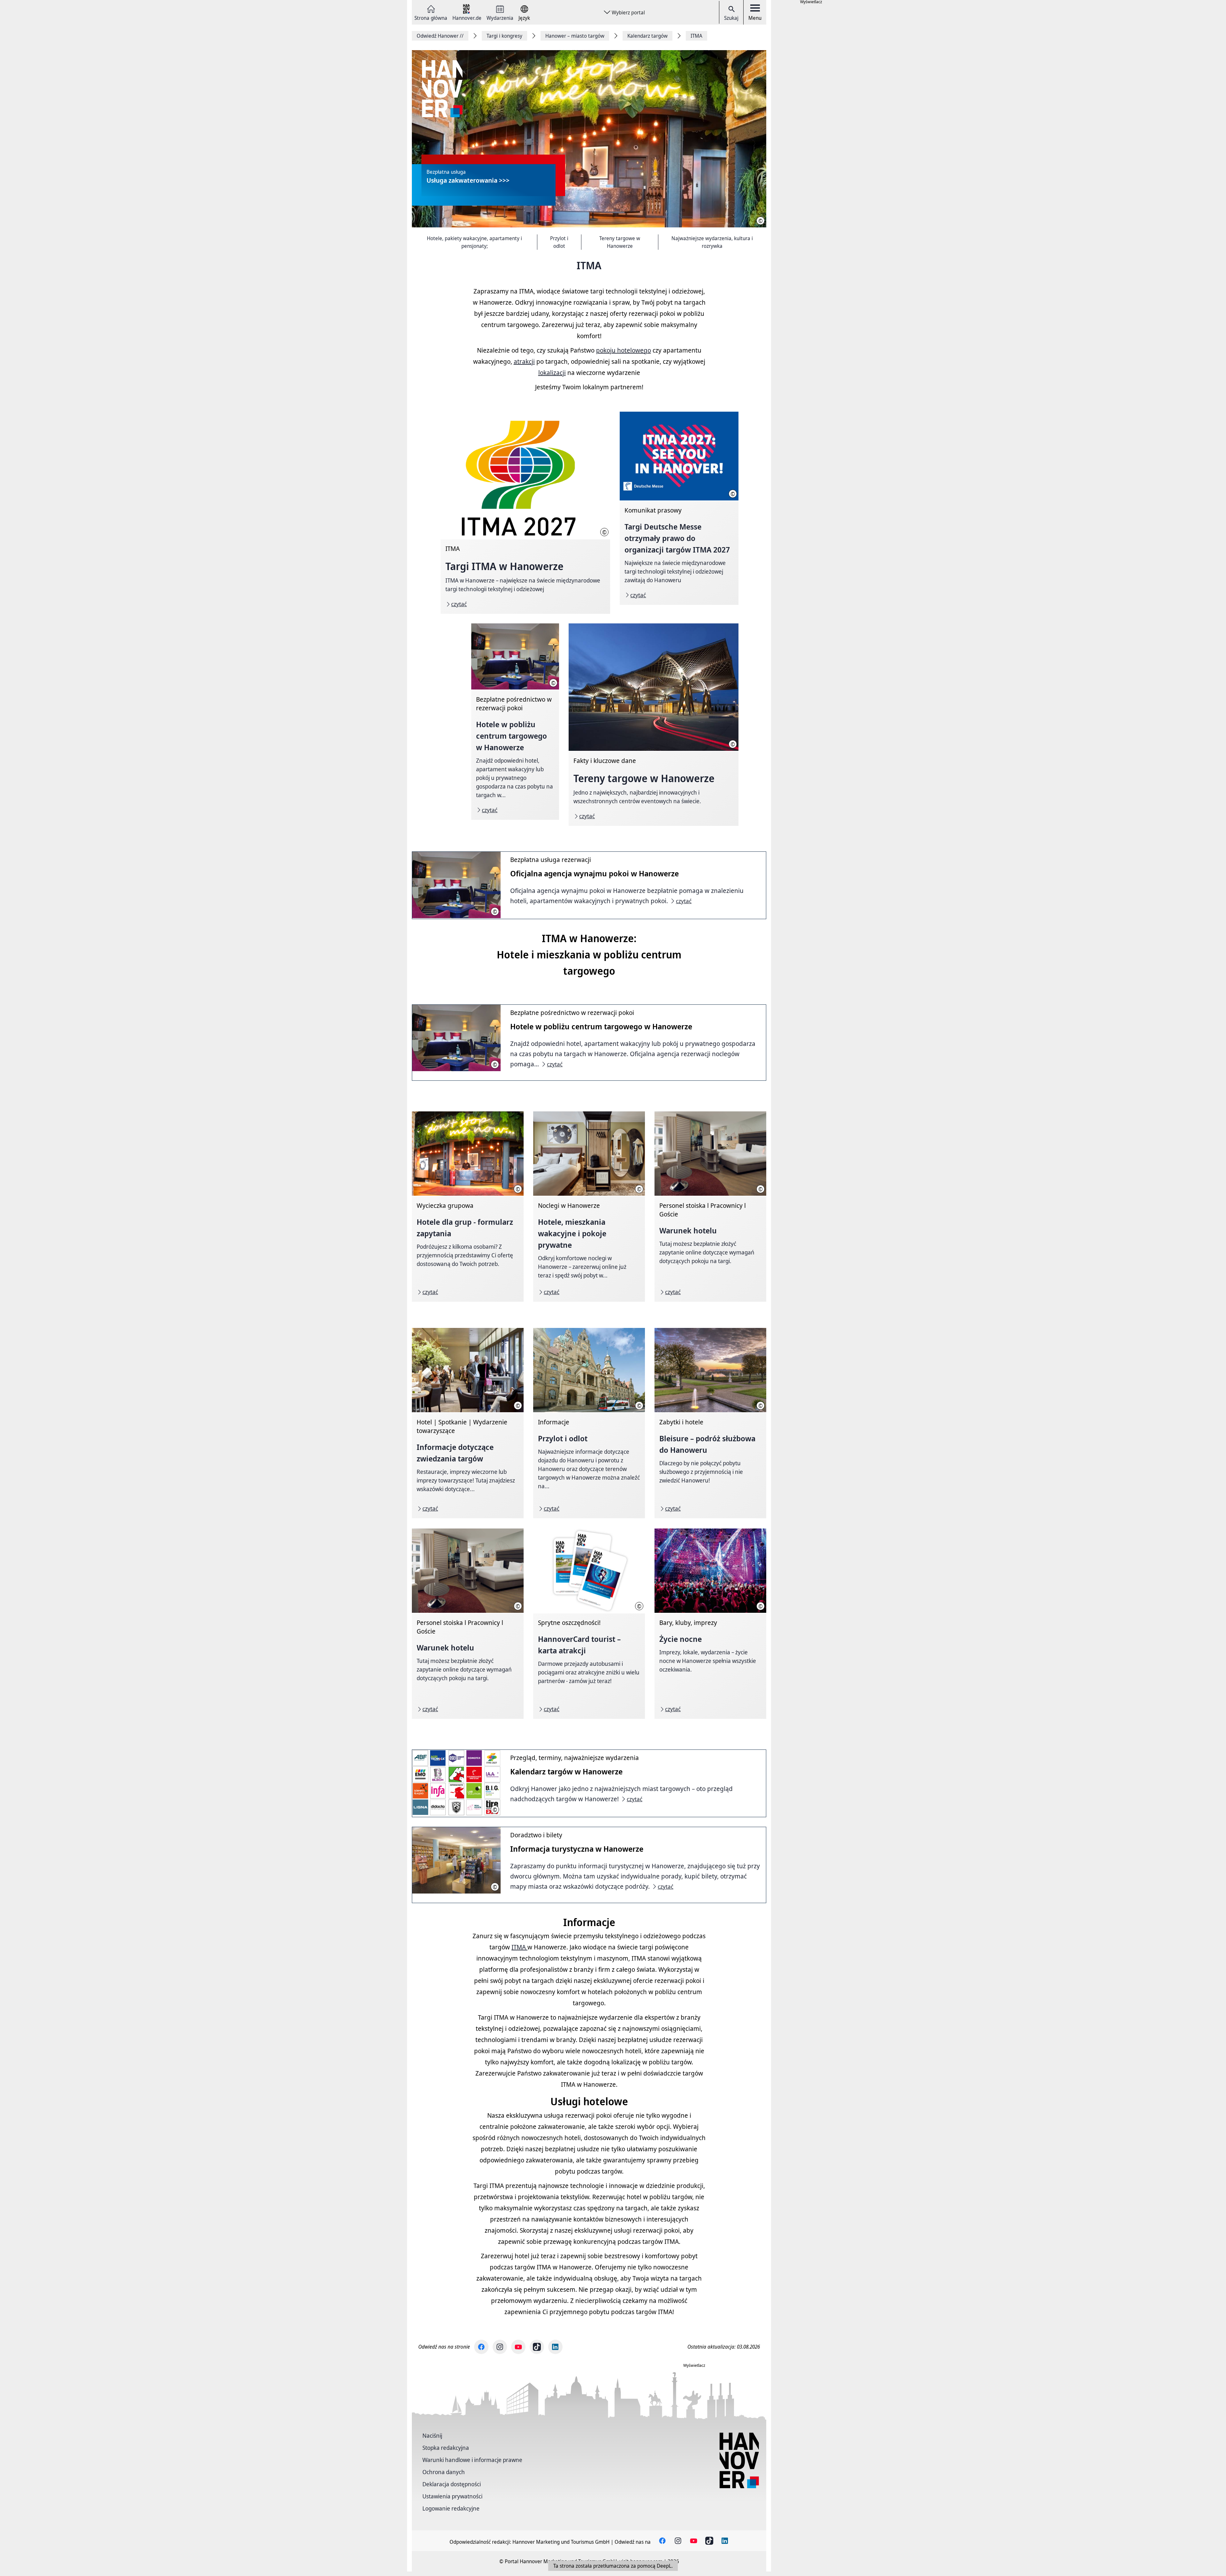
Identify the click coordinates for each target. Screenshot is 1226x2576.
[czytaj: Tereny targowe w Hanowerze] (653, 725)
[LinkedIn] (555, 2347)
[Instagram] (500, 2347)
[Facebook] (481, 2347)
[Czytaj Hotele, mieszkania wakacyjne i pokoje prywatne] (589, 1207)
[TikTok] (537, 2347)
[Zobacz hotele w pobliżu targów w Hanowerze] (515, 721)
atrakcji (524, 361)
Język (524, 17)
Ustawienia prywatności (452, 2496)
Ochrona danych (444, 2472)
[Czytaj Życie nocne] (710, 1624)
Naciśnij (432, 2435)
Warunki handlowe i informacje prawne (472, 2460)
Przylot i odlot (559, 242)
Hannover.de (467, 17)
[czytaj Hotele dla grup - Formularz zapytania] (468, 1207)
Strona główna (431, 17)
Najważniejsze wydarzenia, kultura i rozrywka (712, 242)
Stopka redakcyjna (446, 2448)
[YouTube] (518, 2347)
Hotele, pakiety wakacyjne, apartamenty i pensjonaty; (474, 242)
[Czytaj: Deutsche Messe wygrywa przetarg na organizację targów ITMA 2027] (679, 508)
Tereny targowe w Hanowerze (620, 242)
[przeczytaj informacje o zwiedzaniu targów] (468, 1423)
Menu (755, 18)
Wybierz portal (628, 12)
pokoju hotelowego (624, 350)
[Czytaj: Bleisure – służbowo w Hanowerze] (710, 1423)
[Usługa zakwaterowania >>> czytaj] (589, 139)
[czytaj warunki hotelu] (710, 1207)
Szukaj (731, 18)
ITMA (519, 1947)
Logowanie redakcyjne (451, 2508)
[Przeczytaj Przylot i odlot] (589, 1423)
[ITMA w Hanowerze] (525, 513)
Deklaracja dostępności (452, 2484)
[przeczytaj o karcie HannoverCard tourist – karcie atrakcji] (589, 1624)
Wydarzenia (500, 17)
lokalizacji (552, 373)
